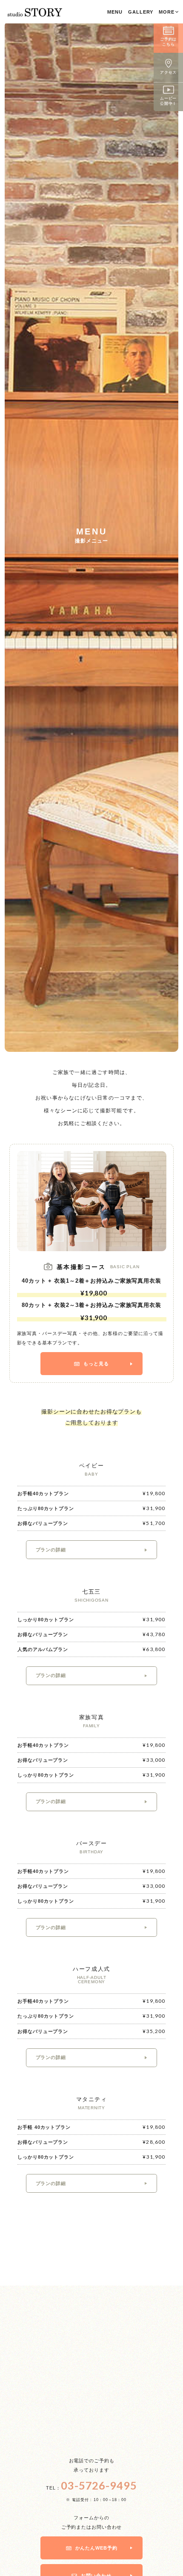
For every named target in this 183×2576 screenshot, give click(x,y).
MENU (115, 12)
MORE (167, 12)
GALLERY (141, 12)
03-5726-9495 (99, 2485)
